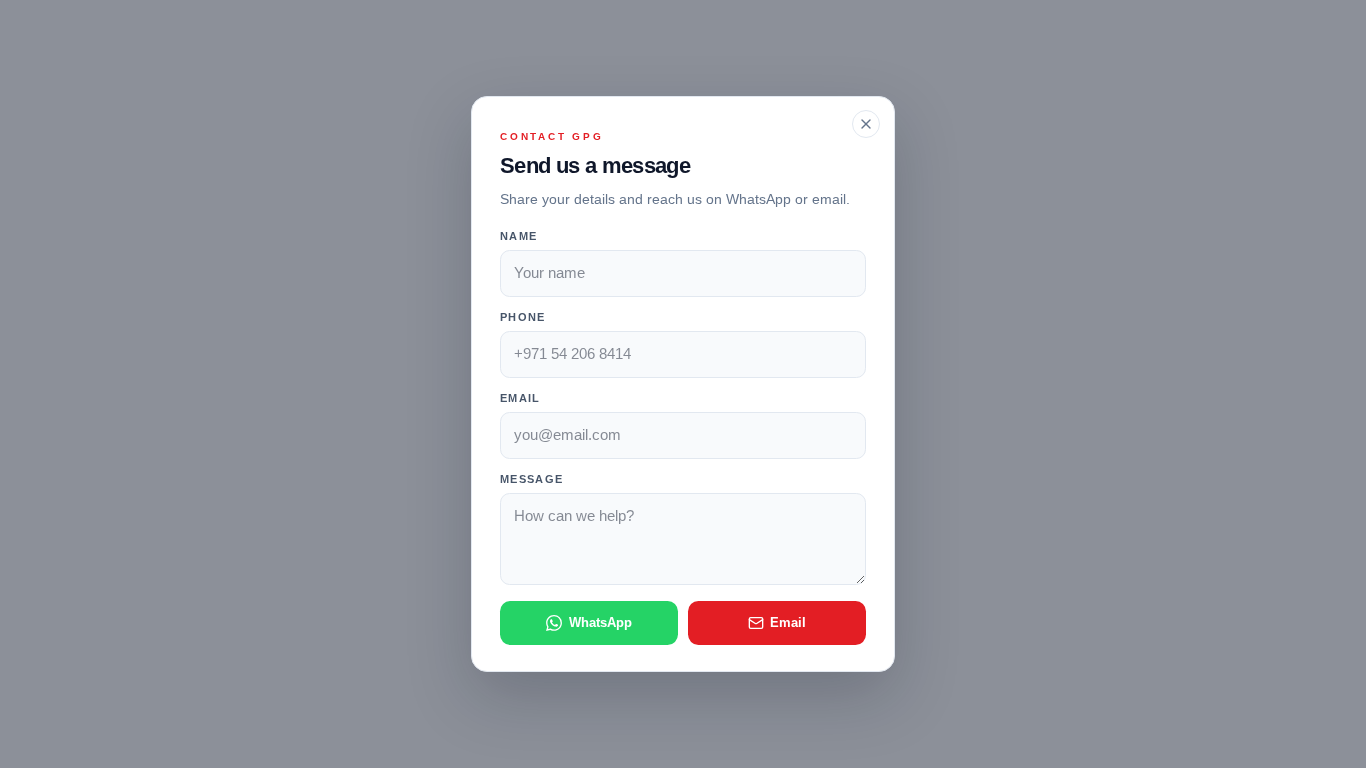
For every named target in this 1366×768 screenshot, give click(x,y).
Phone (523, 317)
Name (518, 236)
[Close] (866, 124)
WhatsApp (600, 622)
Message (531, 479)
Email (520, 398)
